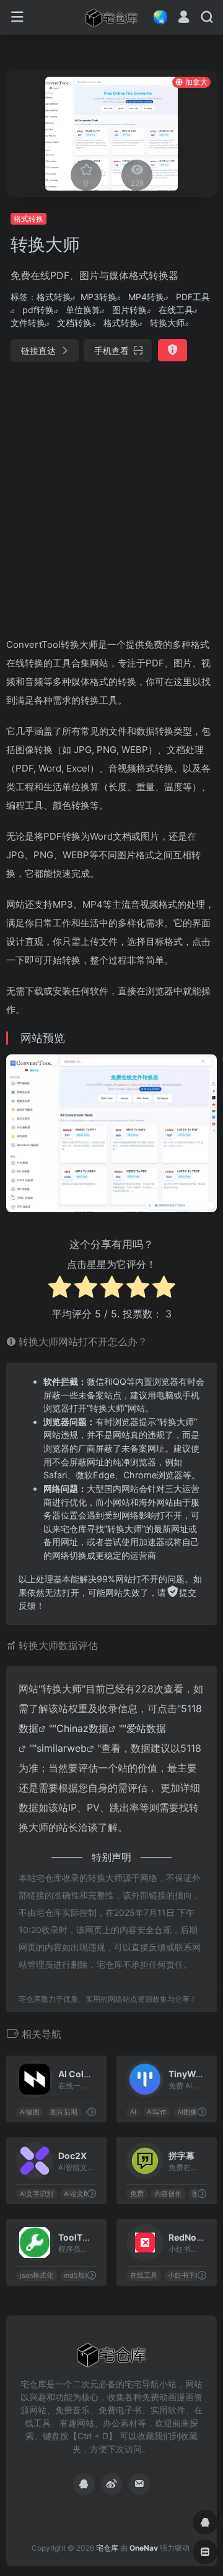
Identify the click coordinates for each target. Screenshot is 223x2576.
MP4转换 (146, 297)
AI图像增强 (194, 2112)
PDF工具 (193, 297)
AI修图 (30, 2112)
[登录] (184, 18)
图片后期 (64, 2112)
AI (133, 2112)
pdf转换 (38, 310)
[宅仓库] (111, 17)
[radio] (60, 1289)
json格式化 (37, 2275)
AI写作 (157, 2112)
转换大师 (167, 323)
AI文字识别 (37, 2193)
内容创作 (168, 2193)
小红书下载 (185, 2275)
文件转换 (28, 323)
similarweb (62, 1748)
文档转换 (74, 323)
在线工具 (176, 310)
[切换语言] (157, 17)
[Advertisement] (111, 494)
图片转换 (129, 310)
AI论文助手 (81, 2193)
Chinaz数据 (82, 1728)
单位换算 (83, 310)
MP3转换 (98, 297)
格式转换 (28, 219)
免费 (137, 2193)
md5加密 (78, 2275)
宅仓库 (107, 2548)
